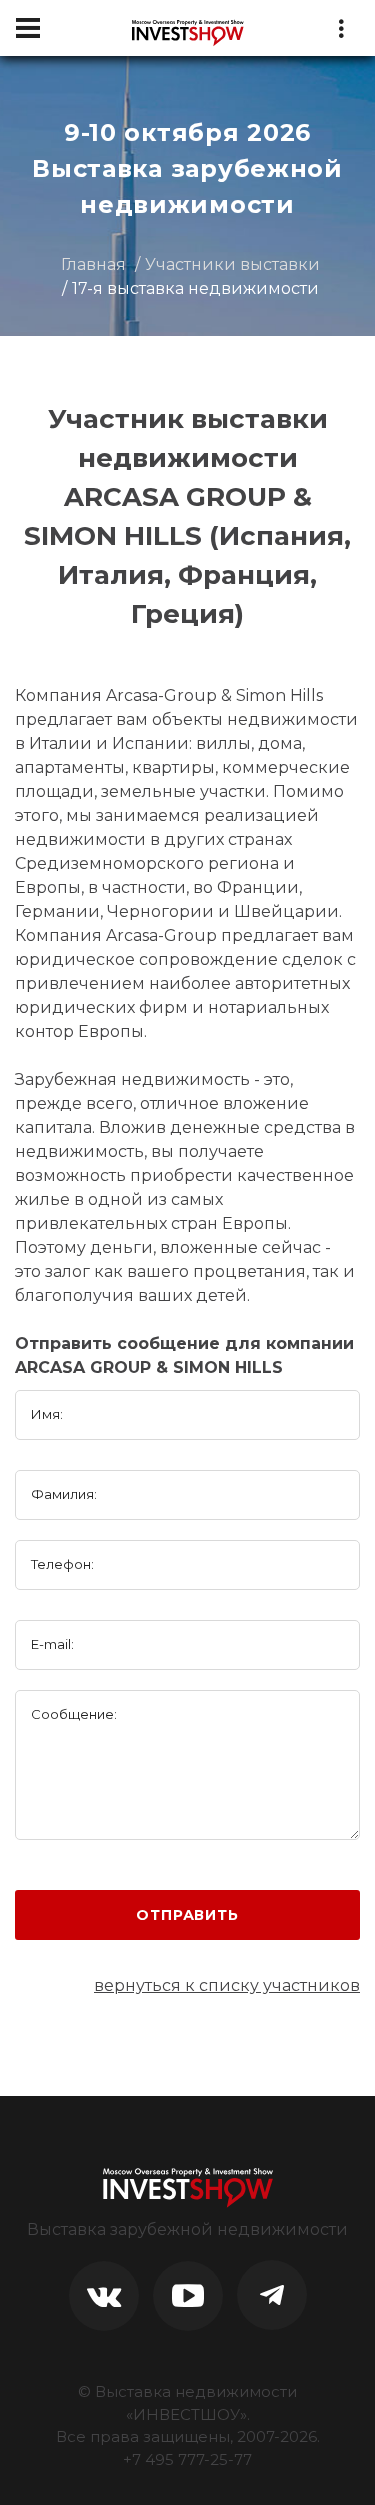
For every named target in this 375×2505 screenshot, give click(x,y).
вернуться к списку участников (227, 1985)
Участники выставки (232, 264)
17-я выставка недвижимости (195, 288)
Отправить (187, 1915)
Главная (93, 264)
